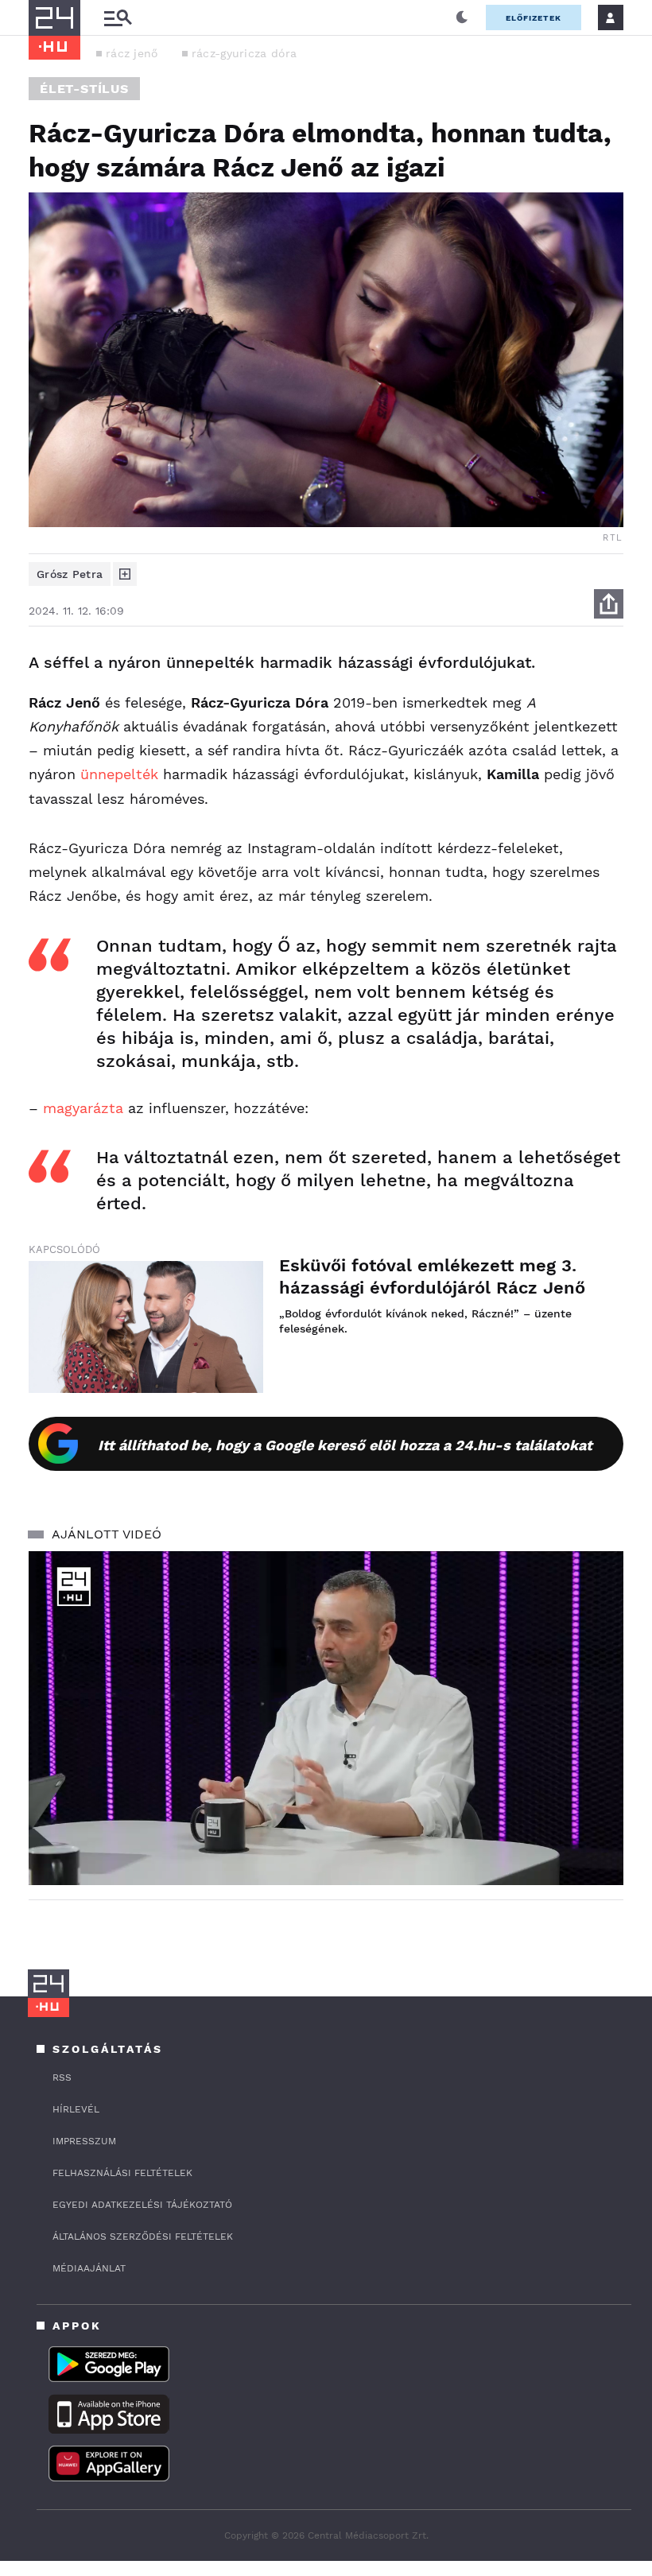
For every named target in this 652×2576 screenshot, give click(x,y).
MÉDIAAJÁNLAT (89, 2268)
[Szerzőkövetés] (125, 574)
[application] (326, 1719)
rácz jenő (132, 53)
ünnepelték (119, 774)
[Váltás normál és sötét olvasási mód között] (462, 17)
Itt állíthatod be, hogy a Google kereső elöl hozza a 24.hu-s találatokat (345, 1445)
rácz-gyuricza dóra (244, 53)
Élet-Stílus (84, 89)
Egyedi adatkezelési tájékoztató (142, 2205)
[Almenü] (118, 18)
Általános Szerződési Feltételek (143, 2237)
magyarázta (83, 1108)
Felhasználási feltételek (122, 2173)
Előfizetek (534, 18)
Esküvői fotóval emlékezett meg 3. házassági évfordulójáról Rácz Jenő (432, 1276)
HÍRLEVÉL (76, 2109)
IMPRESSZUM (84, 2141)
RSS (62, 2077)
